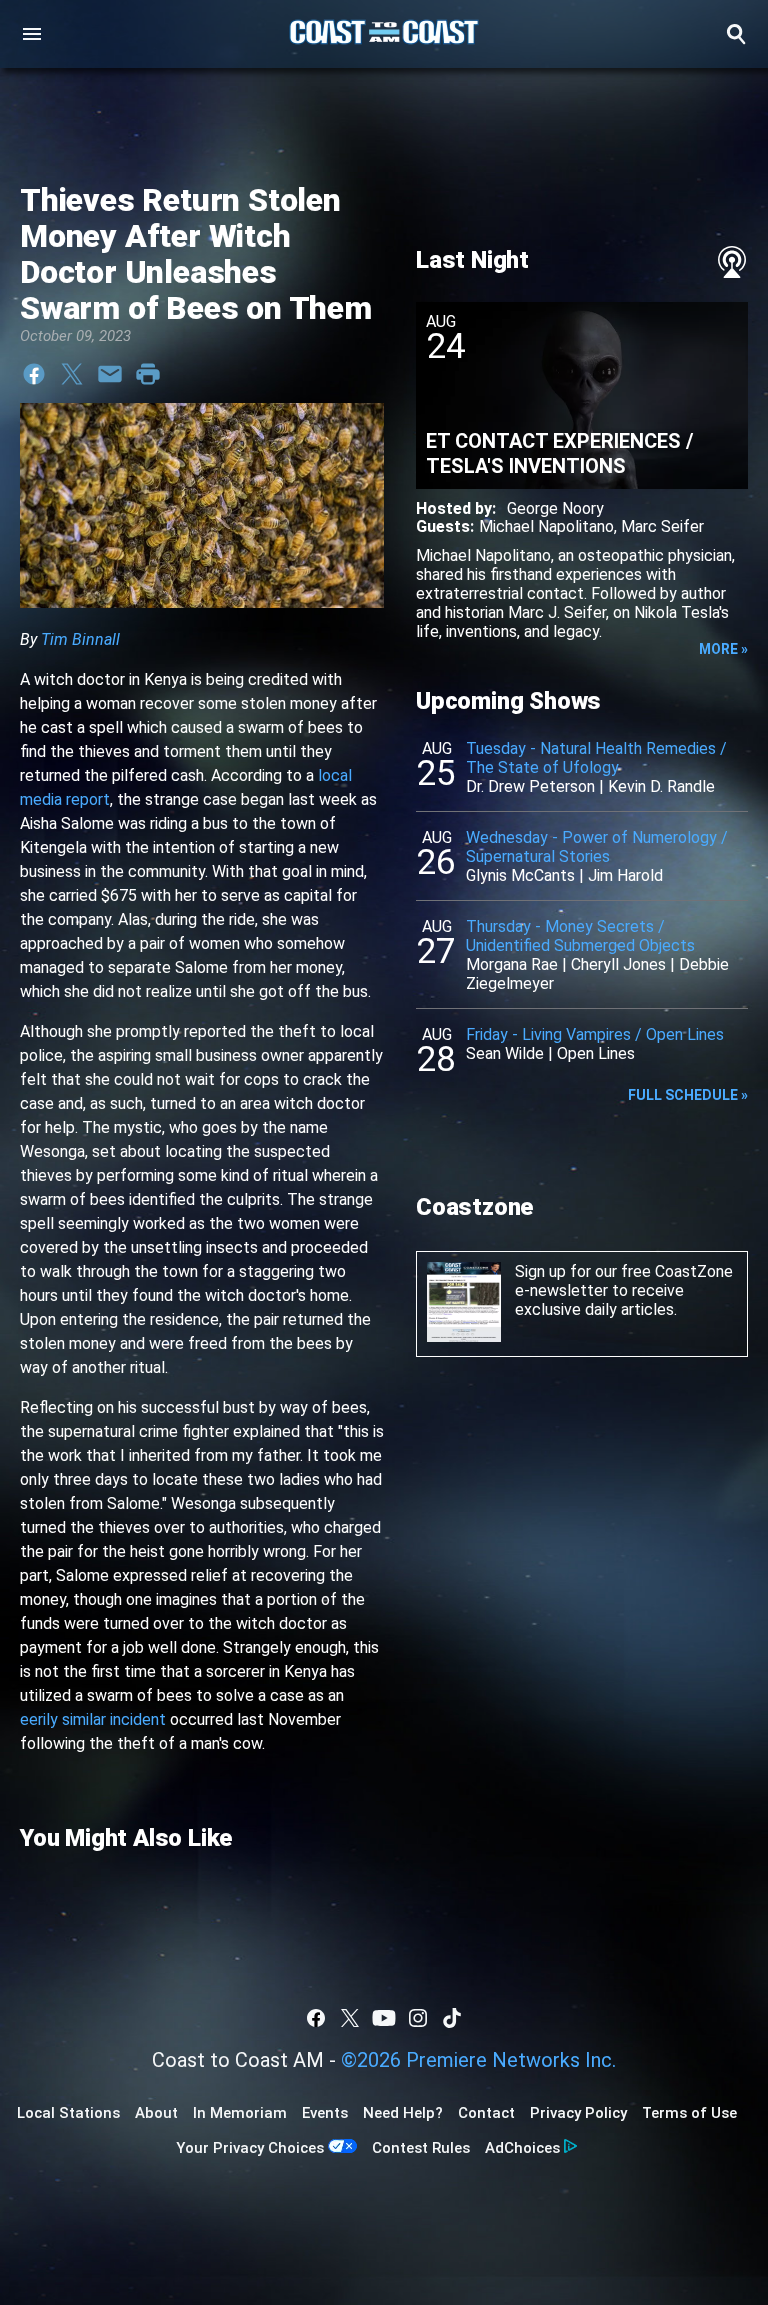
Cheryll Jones (618, 964)
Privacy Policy (578, 2113)
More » (723, 649)
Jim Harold (625, 875)
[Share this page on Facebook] (34, 374)
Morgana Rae (512, 964)
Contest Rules (421, 2148)
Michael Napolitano (546, 526)
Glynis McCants (520, 875)
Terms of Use (689, 2113)
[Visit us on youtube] (384, 2018)
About (156, 2113)
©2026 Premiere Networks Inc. (478, 2060)
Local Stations (68, 2113)
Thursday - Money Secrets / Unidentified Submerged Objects (580, 936)
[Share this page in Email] (110, 374)
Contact (486, 2113)
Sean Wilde (505, 1053)
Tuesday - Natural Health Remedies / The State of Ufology (596, 758)
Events (325, 2113)
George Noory (555, 508)
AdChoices (522, 2148)
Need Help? (403, 2113)
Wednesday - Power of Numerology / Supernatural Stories (597, 847)
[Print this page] (148, 374)
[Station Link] (384, 34)
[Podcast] (732, 262)
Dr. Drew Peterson (530, 786)
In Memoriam (240, 2113)
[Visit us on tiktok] (452, 2018)
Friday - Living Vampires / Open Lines (595, 1034)
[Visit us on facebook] (316, 2018)
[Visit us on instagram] (418, 2018)
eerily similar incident (93, 1719)
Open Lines (596, 1053)
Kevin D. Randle (661, 786)
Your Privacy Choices (250, 2148)
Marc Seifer (662, 526)
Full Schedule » (688, 1095)
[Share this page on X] (72, 374)
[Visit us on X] (350, 2018)
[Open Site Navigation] (32, 34)
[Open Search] (736, 34)
